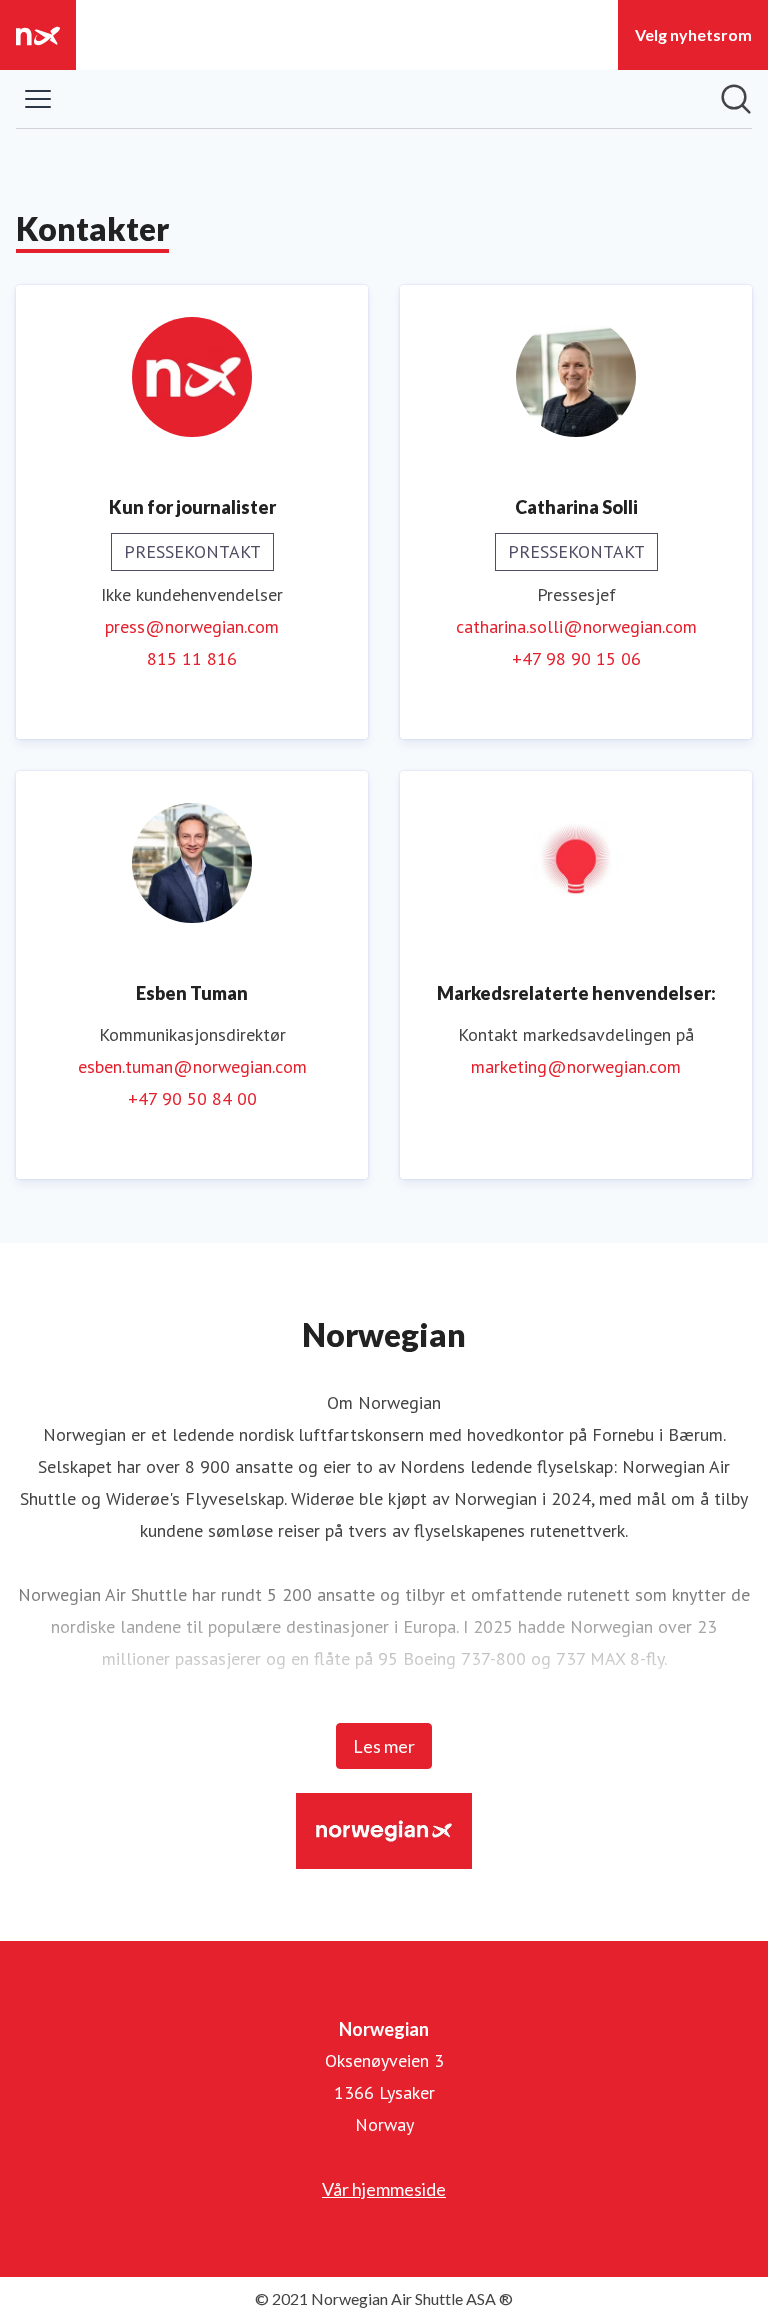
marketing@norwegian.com (576, 1066)
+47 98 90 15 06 (576, 658)
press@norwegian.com (192, 626)
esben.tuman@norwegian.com (192, 1066)
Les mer (384, 1746)
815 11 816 (192, 658)
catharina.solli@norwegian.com (576, 626)
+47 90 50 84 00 (192, 1098)
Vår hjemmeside (384, 2189)
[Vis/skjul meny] (38, 99)
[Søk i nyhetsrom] (736, 99)
